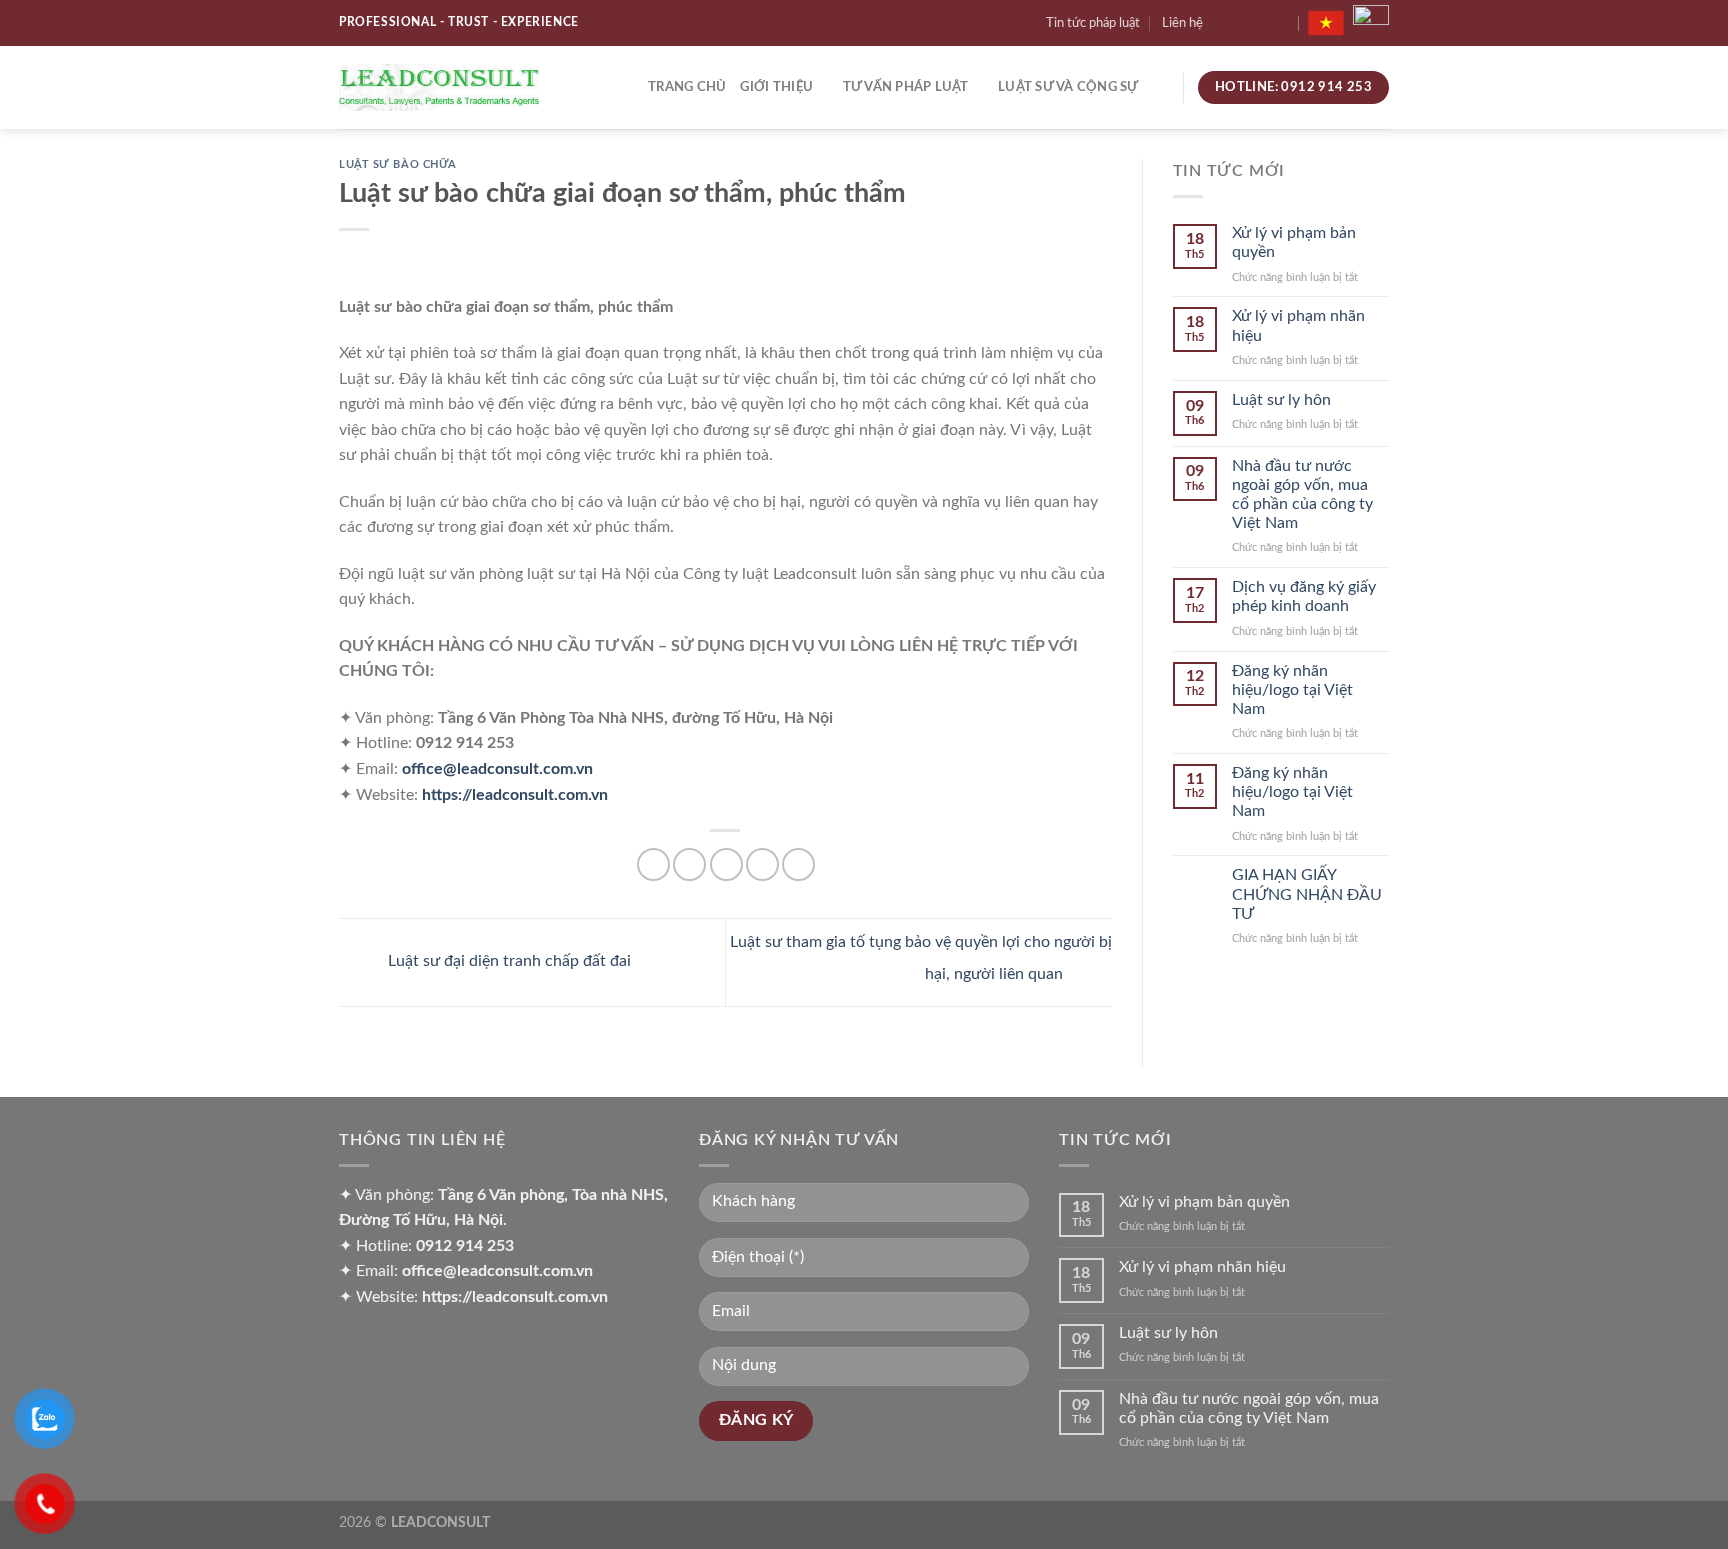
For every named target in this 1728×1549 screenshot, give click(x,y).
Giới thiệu (776, 87)
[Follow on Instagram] (1243, 23)
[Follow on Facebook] (1224, 23)
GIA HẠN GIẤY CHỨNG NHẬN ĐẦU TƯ (1307, 894)
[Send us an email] (1282, 23)
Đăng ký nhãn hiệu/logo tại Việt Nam (1292, 690)
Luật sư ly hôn (1281, 400)
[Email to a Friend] (726, 864)
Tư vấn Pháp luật (906, 87)
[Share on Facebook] (653, 864)
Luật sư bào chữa (398, 164)
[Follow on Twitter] (1262, 23)
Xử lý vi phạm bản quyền (1294, 242)
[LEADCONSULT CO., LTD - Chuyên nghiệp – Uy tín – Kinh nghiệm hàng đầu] (439, 87)
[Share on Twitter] (689, 864)
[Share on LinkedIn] (798, 864)
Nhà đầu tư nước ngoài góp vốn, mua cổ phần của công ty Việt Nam (1302, 495)
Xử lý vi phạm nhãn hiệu (1298, 325)
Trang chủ (687, 87)
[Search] (1160, 87)
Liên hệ (1182, 23)
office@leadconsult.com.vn (497, 769)
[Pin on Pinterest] (762, 864)
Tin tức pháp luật (1093, 23)
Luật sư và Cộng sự (1068, 87)
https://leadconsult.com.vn (515, 795)
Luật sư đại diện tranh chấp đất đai (507, 961)
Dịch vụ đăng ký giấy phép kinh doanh (1304, 596)
